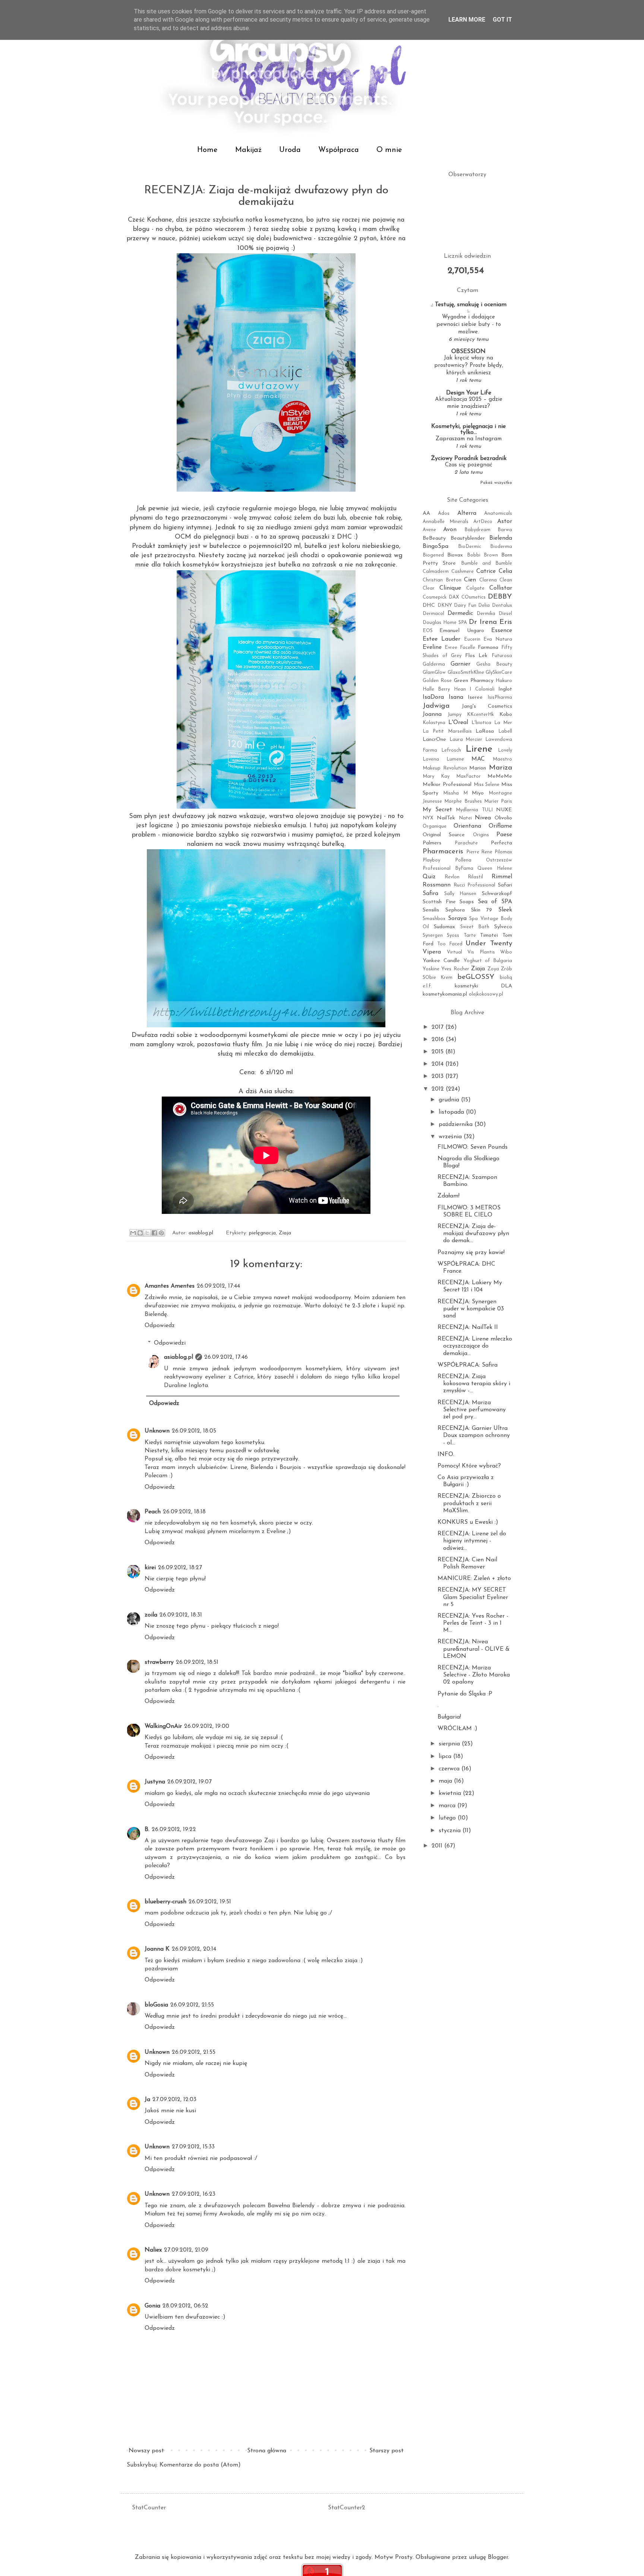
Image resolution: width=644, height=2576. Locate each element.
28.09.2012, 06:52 (185, 2306)
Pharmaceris (443, 852)
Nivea (483, 818)
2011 (438, 1846)
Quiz (429, 877)
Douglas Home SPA (445, 623)
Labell (505, 731)
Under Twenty (489, 944)
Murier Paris (498, 801)
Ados (444, 513)
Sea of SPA (495, 902)
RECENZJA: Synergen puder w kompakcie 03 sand (471, 1309)
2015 (438, 1052)
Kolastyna (434, 723)
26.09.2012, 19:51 (210, 1902)
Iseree (475, 697)
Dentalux (502, 605)
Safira (430, 894)
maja (446, 1781)
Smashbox (434, 919)
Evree (451, 648)
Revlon (452, 877)
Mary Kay (436, 776)
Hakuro (504, 681)
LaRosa (485, 731)
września (451, 1137)
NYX (428, 818)
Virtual (454, 952)
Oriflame (500, 826)
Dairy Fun (465, 605)
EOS (428, 631)
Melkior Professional (447, 785)
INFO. (446, 1454)
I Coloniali (482, 689)
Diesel (505, 614)
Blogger (498, 2557)
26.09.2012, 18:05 (194, 1431)
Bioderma (501, 547)
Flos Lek (476, 656)
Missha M (455, 793)
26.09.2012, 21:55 (192, 2005)
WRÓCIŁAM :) (457, 1729)
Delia (484, 605)
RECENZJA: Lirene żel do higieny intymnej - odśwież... (472, 1541)
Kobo (506, 715)
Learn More (467, 20)
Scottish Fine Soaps (448, 902)
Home (207, 150)
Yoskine (431, 969)
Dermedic (460, 613)
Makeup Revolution (445, 768)
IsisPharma (500, 697)
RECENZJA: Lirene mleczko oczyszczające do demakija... (475, 1346)
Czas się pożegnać (469, 465)
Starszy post (386, 2451)
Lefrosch (451, 750)
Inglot (505, 689)
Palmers (432, 843)
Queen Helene (495, 868)
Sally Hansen (460, 894)
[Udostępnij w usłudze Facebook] (154, 1233)
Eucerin (472, 639)
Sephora (455, 910)
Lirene (479, 749)
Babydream (477, 530)
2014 (438, 1064)
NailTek (446, 818)
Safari (505, 885)
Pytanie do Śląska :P (465, 1694)
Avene (429, 530)
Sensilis (431, 910)
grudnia (450, 1100)
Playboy (431, 860)
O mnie (389, 150)
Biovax (455, 555)
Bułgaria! (449, 1717)
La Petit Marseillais (447, 731)
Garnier (460, 664)
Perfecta (501, 843)
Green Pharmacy (474, 681)
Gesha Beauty (494, 664)
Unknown (157, 1431)
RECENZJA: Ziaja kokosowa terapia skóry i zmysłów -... (474, 1384)
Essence (502, 631)
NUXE (504, 810)
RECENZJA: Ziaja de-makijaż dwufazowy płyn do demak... (473, 1234)
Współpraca (339, 150)
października (457, 1124)
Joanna (432, 714)
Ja (147, 2100)
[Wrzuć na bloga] (140, 1233)
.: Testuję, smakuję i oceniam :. (469, 308)
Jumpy (454, 715)
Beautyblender (468, 538)
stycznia (451, 1831)
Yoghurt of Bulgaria (488, 961)
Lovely (505, 750)
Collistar (501, 588)
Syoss (453, 935)
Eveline (432, 647)
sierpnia (450, 1744)
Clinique (450, 588)
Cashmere (463, 572)
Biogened (433, 555)
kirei (150, 1568)
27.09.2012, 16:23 (194, 2194)
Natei (465, 818)
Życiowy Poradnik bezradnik (469, 459)
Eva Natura (498, 639)
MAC (478, 759)
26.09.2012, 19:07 (190, 1782)
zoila (151, 1615)
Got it (502, 20)
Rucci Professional (475, 885)
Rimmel (502, 877)
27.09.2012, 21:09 (186, 2250)
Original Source (444, 835)
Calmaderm (436, 572)
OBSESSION (468, 352)
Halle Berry (436, 689)
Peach (153, 1512)
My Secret (437, 810)
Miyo (478, 793)
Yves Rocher (455, 969)
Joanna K (157, 1949)
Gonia (152, 2306)
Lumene (455, 759)
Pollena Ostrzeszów (484, 860)
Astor (505, 521)
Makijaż (248, 150)
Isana (456, 697)
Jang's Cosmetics (487, 706)
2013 (438, 1076)
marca (448, 1806)
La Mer (503, 723)
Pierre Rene (479, 852)
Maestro (502, 759)
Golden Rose (437, 681)
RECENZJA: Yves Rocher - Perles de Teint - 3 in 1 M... (473, 1623)
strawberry (159, 1662)
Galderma (434, 664)
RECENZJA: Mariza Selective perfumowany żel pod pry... (472, 1410)
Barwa (505, 530)
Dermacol (433, 614)
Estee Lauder (441, 639)
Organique (435, 826)
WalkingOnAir (163, 1726)
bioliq (506, 978)
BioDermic (470, 547)
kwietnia (451, 1793)
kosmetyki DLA (484, 986)
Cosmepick (435, 597)
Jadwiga (436, 706)
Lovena (431, 759)
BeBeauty (434, 538)
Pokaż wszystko (496, 483)
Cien (470, 580)
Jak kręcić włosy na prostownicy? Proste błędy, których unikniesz (469, 366)
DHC (429, 605)
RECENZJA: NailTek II (468, 1327)
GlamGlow (434, 672)
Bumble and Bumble (487, 563)
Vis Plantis (481, 952)
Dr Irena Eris (490, 622)
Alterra (467, 513)
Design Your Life (469, 393)
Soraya (457, 919)
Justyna (155, 1782)
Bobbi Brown (482, 555)
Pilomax (503, 852)
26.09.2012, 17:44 (218, 1286)
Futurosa (502, 656)
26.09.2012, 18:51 (197, 1662)
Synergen (433, 935)
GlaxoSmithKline (466, 672)
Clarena (488, 580)
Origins (481, 835)
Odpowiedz (160, 1326)
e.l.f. (427, 986)
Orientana (467, 826)
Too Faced (450, 944)
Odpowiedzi (170, 1343)
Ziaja (285, 1233)
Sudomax (444, 927)
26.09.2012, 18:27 (180, 1568)
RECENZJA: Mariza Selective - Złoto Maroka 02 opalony (474, 1675)
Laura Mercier (466, 740)
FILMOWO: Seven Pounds (473, 1147)
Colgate (475, 588)
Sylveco (503, 927)
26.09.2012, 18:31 (181, 1615)
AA (426, 513)
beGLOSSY (476, 977)
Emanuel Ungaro (462, 631)
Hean (460, 689)
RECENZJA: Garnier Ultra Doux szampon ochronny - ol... (474, 1435)
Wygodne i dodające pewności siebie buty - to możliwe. (469, 325)
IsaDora (433, 697)
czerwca (450, 1769)
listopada (452, 1112)
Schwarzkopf (497, 894)
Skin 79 (482, 910)
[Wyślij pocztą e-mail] (133, 1233)
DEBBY (500, 597)
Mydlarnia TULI (474, 810)
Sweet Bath (475, 927)
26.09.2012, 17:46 (226, 1357)
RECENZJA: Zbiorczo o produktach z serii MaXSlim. (469, 1503)
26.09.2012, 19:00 (207, 1726)
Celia (505, 571)
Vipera (432, 952)
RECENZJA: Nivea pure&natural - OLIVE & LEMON (473, 1649)
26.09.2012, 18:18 (184, 1512)
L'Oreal (458, 723)
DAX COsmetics (467, 597)
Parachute (466, 843)
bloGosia (156, 2005)
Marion (478, 768)
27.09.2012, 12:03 (174, 2100)
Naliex (153, 2250)
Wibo (506, 952)
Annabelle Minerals (446, 522)
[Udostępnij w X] (147, 1233)
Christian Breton (442, 580)
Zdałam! (449, 1196)
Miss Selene (487, 785)
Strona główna (267, 2451)
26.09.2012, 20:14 (194, 1949)
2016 (439, 1040)
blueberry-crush (165, 1902)
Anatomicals (498, 513)
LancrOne (434, 740)
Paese (504, 835)
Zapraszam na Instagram (469, 439)
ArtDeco (483, 522)
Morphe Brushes (463, 801)
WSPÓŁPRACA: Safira (468, 1365)
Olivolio (503, 818)
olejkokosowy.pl (486, 994)
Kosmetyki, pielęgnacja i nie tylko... (468, 429)
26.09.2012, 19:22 (174, 1830)
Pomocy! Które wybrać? (469, 1466)
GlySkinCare (499, 672)
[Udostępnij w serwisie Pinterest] (161, 1233)
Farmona (488, 648)
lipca (446, 1757)
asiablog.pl (179, 1357)
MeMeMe (500, 776)
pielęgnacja (262, 1233)
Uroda (290, 150)
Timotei (489, 935)
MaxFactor (468, 776)
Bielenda (501, 538)
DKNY (445, 605)
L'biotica (481, 723)
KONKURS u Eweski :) (468, 1522)
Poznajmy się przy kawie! (471, 1253)
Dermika (486, 614)
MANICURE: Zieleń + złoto (474, 1579)
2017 (438, 1027)
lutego (448, 1818)
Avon (450, 530)
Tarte (470, 935)
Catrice (486, 571)
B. (147, 1830)
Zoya (493, 969)
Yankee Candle (441, 961)
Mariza (501, 768)
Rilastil (475, 877)
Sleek (505, 910)
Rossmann (437, 885)
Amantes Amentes (170, 1286)
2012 (439, 1089)
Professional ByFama (448, 868)
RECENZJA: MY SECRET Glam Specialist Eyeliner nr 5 (473, 1597)
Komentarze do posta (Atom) (200, 2465)
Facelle (468, 648)
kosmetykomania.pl (445, 994)
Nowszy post (146, 2451)
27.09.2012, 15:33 (193, 2147)
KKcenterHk (480, 715)
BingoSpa (435, 546)
